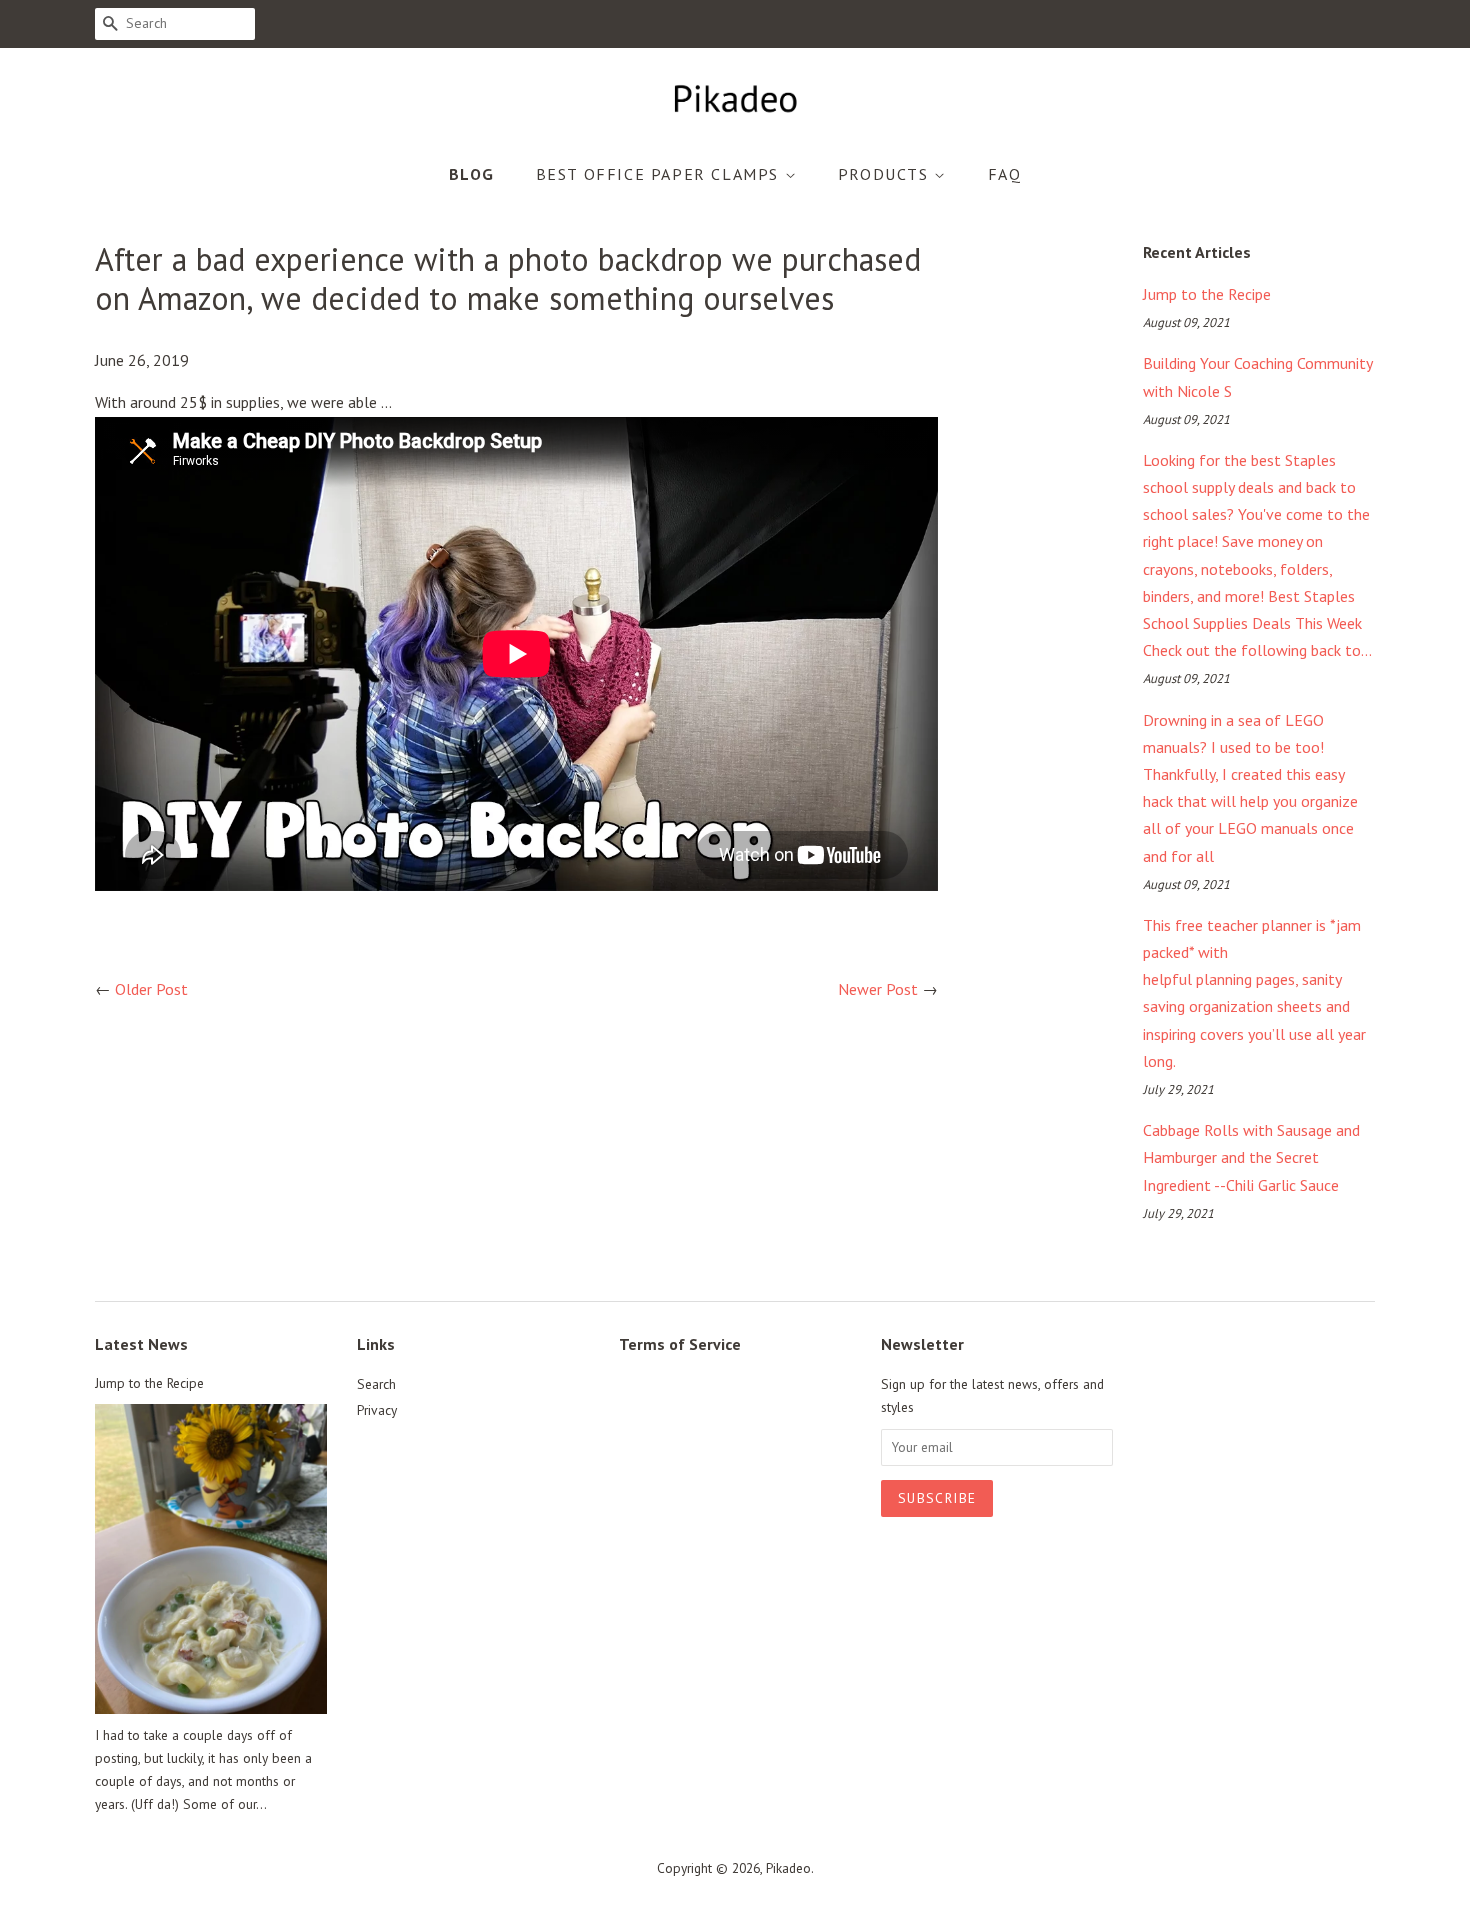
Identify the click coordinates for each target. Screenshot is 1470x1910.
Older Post (151, 989)
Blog (472, 174)
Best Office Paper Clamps (660, 174)
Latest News (141, 1344)
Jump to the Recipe (1207, 294)
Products (886, 174)
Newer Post (878, 989)
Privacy (377, 1410)
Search (376, 1384)
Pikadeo (788, 1868)
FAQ (1005, 174)
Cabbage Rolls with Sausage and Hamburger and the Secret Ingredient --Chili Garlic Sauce (1251, 1157)
